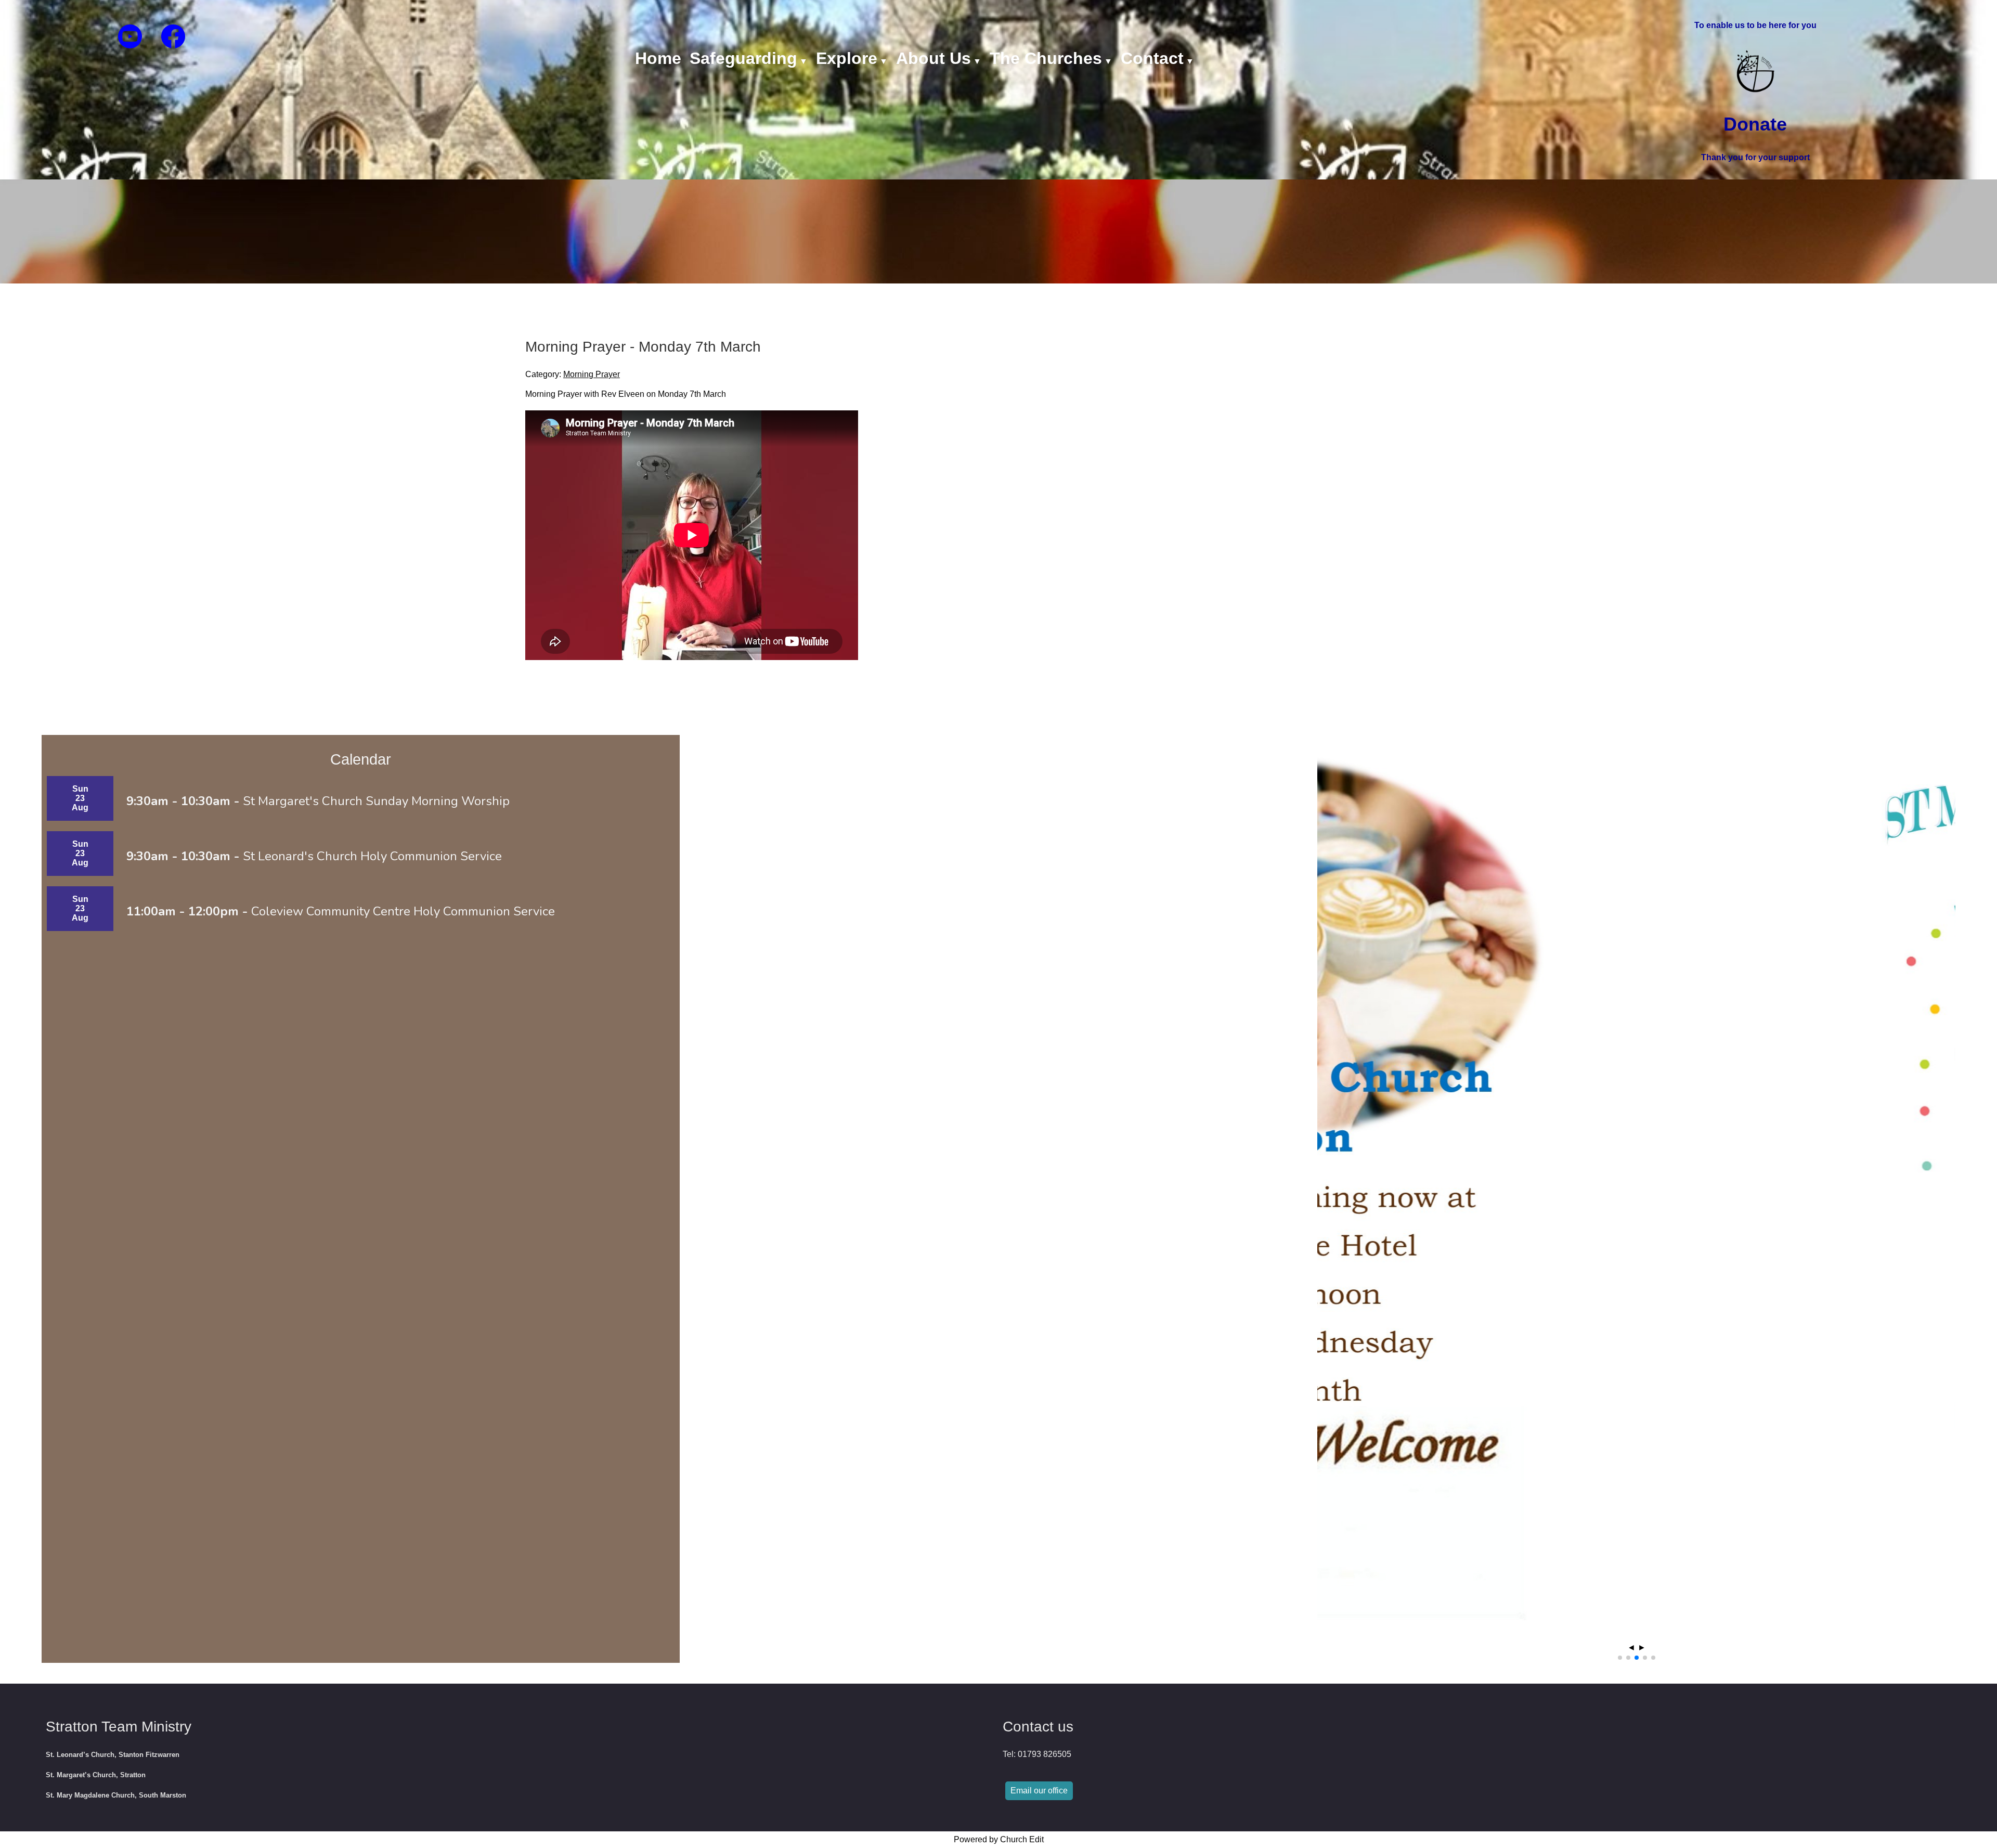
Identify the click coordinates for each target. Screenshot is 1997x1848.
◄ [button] (1631, 1647)
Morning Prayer (592, 374)
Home (658, 58)
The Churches (1046, 58)
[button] (1620, 1658)
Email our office (1039, 1791)
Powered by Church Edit (999, 1839)
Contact (1152, 58)
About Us (933, 58)
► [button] (1642, 1647)
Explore (847, 58)
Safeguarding (743, 58)
